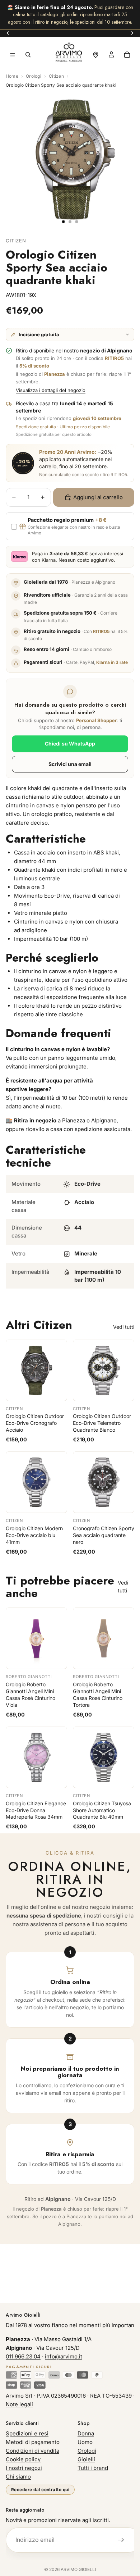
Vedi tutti (124, 1327)
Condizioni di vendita (32, 2451)
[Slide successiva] (132, 33)
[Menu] (13, 55)
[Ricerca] (28, 55)
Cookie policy (23, 2459)
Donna (86, 2433)
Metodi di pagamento (33, 2442)
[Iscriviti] (121, 2540)
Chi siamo (18, 2477)
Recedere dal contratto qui (40, 2490)
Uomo (85, 2442)
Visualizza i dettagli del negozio (51, 390)
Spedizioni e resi (27, 2433)
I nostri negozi (24, 2468)
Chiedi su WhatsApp (70, 744)
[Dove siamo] (95, 55)
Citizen (56, 76)
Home (12, 76)
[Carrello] (127, 55)
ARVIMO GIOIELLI (78, 2569)
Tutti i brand (93, 2468)
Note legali (19, 2404)
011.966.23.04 (23, 2356)
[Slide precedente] (8, 33)
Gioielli (86, 2459)
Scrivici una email (70, 764)
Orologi (34, 76)
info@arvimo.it (64, 2356)
